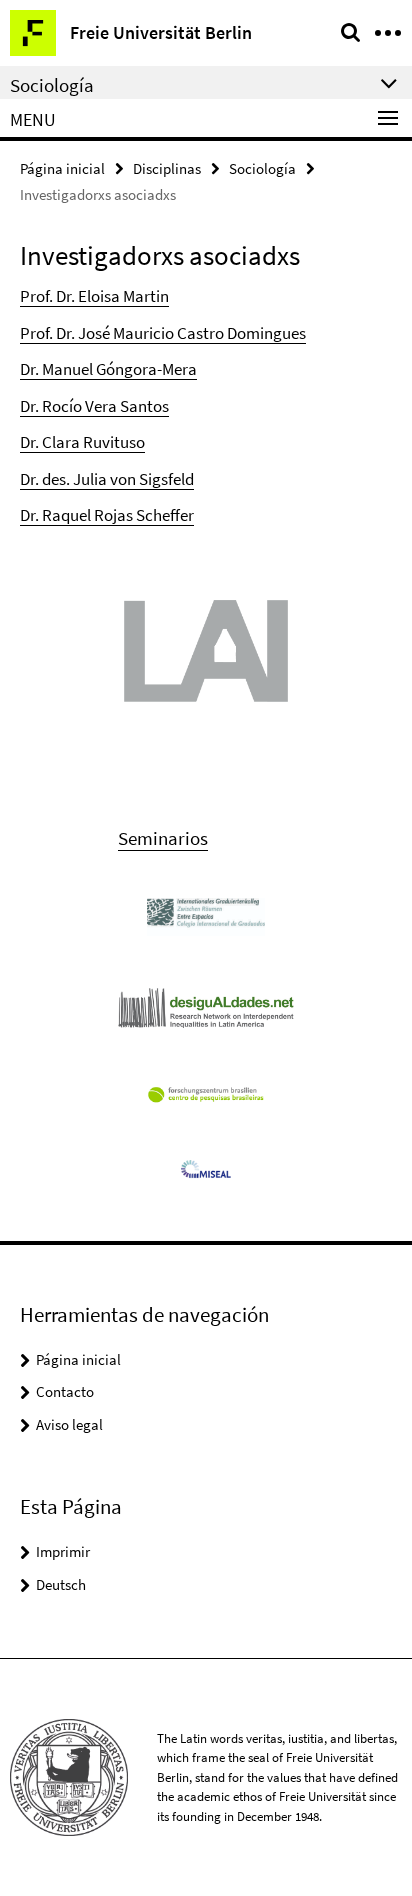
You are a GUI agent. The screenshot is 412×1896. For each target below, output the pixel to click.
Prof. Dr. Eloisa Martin (94, 296)
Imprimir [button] (63, 1551)
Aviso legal (69, 1424)
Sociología (262, 168)
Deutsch (61, 1584)
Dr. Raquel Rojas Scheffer (107, 515)
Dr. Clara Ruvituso (82, 442)
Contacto (65, 1391)
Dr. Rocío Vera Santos (94, 406)
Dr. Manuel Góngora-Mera (108, 369)
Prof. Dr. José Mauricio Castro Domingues (163, 333)
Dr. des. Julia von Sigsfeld (107, 479)
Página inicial (62, 168)
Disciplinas (167, 168)
